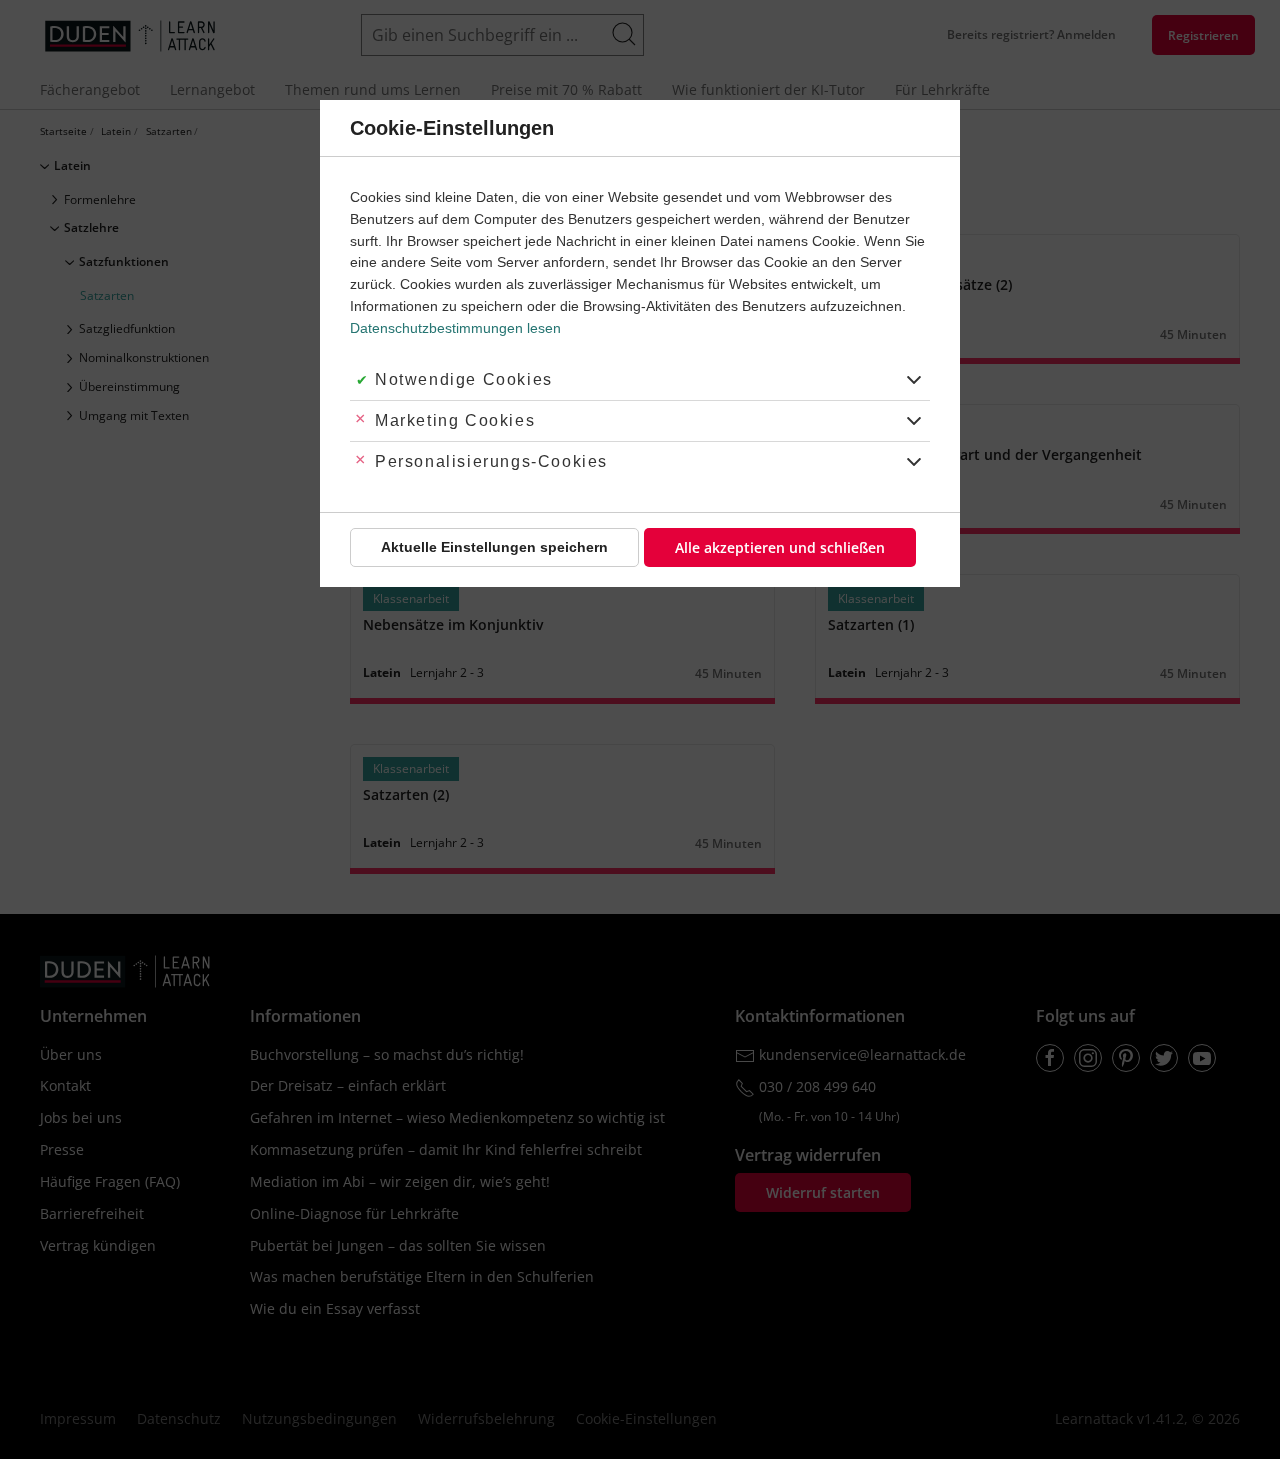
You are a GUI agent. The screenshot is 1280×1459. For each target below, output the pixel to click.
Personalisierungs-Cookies (491, 461)
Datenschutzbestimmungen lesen (455, 328)
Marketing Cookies (455, 420)
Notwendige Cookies (464, 379)
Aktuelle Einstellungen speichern (494, 547)
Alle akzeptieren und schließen (780, 547)
